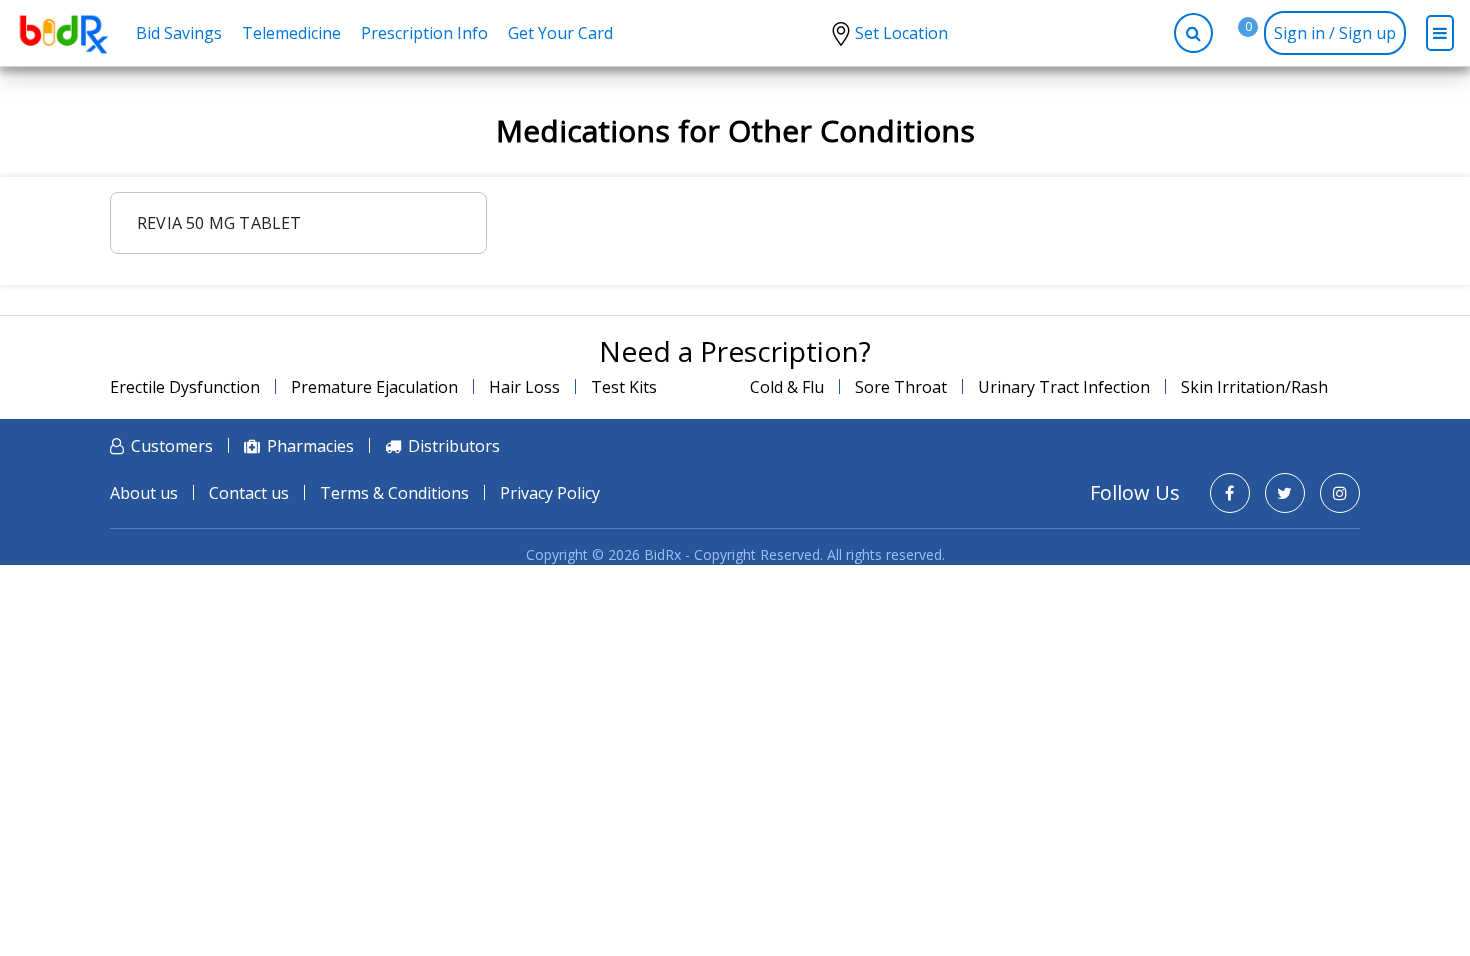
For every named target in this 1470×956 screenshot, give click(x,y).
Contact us (249, 493)
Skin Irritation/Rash (1254, 387)
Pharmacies (310, 446)
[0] (1233, 33)
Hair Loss (524, 387)
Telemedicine (291, 33)
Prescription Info (424, 33)
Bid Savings (179, 33)
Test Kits (624, 387)
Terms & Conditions (394, 493)
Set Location (901, 33)
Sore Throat (901, 387)
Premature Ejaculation (374, 387)
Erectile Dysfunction (185, 387)
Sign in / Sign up (1335, 33)
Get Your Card (560, 33)
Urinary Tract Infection (1064, 387)
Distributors (454, 446)
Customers (172, 446)
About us (144, 493)
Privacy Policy (550, 493)
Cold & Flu (787, 387)
